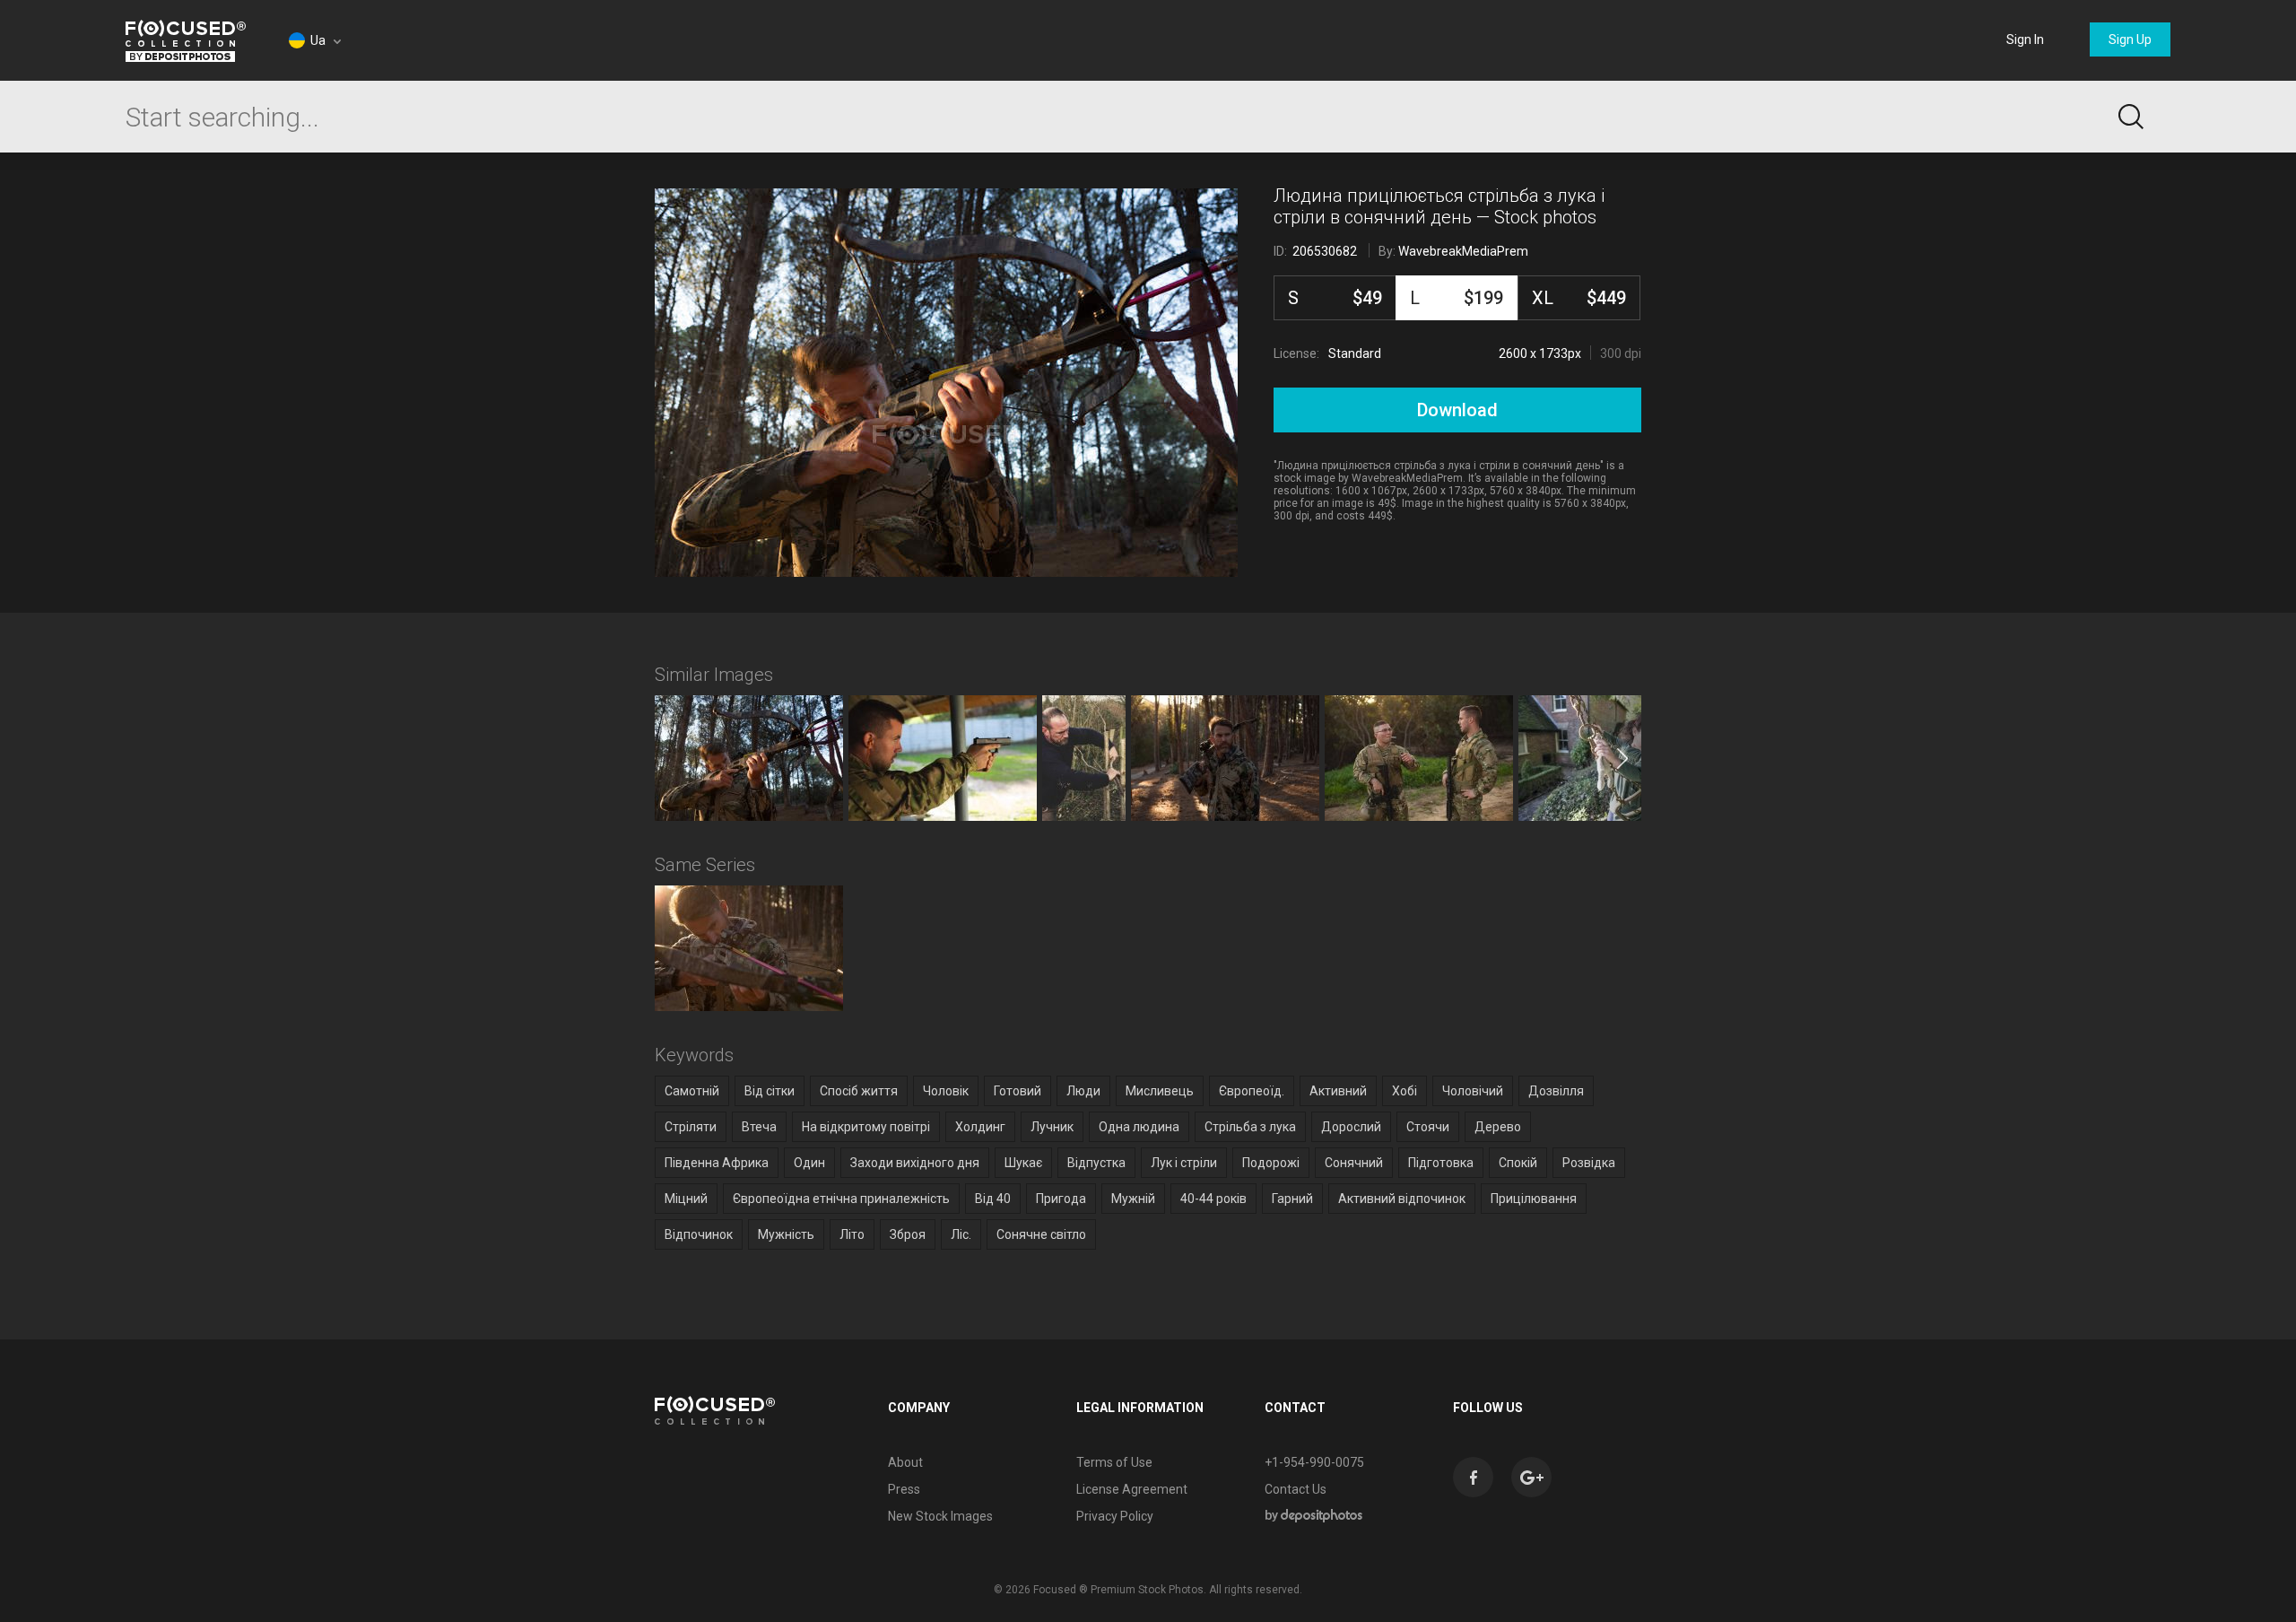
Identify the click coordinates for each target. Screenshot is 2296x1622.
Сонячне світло (1041, 1234)
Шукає (1023, 1163)
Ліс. (961, 1234)
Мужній (1133, 1199)
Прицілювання (1534, 1199)
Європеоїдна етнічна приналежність (841, 1199)
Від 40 (993, 1199)
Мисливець (1160, 1091)
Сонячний (1354, 1163)
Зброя (908, 1234)
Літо (852, 1234)
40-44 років (1213, 1199)
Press (904, 1489)
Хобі (1405, 1091)
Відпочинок (699, 1234)
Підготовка (1441, 1163)
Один (809, 1163)
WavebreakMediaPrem (1463, 251)
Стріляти (691, 1127)
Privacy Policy (1115, 1516)
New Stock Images (940, 1516)
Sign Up (2130, 39)
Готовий (1018, 1091)
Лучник (1052, 1127)
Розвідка (1589, 1163)
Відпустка (1096, 1163)
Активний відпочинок (1402, 1199)
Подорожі (1271, 1163)
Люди (1083, 1091)
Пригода (1061, 1199)
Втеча (759, 1127)
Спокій (1518, 1163)
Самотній (692, 1091)
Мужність (786, 1234)
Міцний (686, 1199)
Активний (1338, 1091)
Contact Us (1296, 1489)
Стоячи (1428, 1127)
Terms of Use (1114, 1462)
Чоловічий (1473, 1091)
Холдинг (980, 1127)
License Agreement (1132, 1489)
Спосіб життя (859, 1091)
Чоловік (946, 1091)
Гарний (1292, 1199)
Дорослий (1351, 1127)
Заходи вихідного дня (915, 1163)
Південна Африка (717, 1163)
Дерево (1498, 1127)
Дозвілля (1556, 1091)
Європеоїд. (1252, 1091)
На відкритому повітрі (866, 1127)
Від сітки (770, 1091)
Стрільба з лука (1250, 1127)
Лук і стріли (1184, 1163)
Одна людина (1139, 1127)
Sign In (2025, 39)
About (905, 1462)
